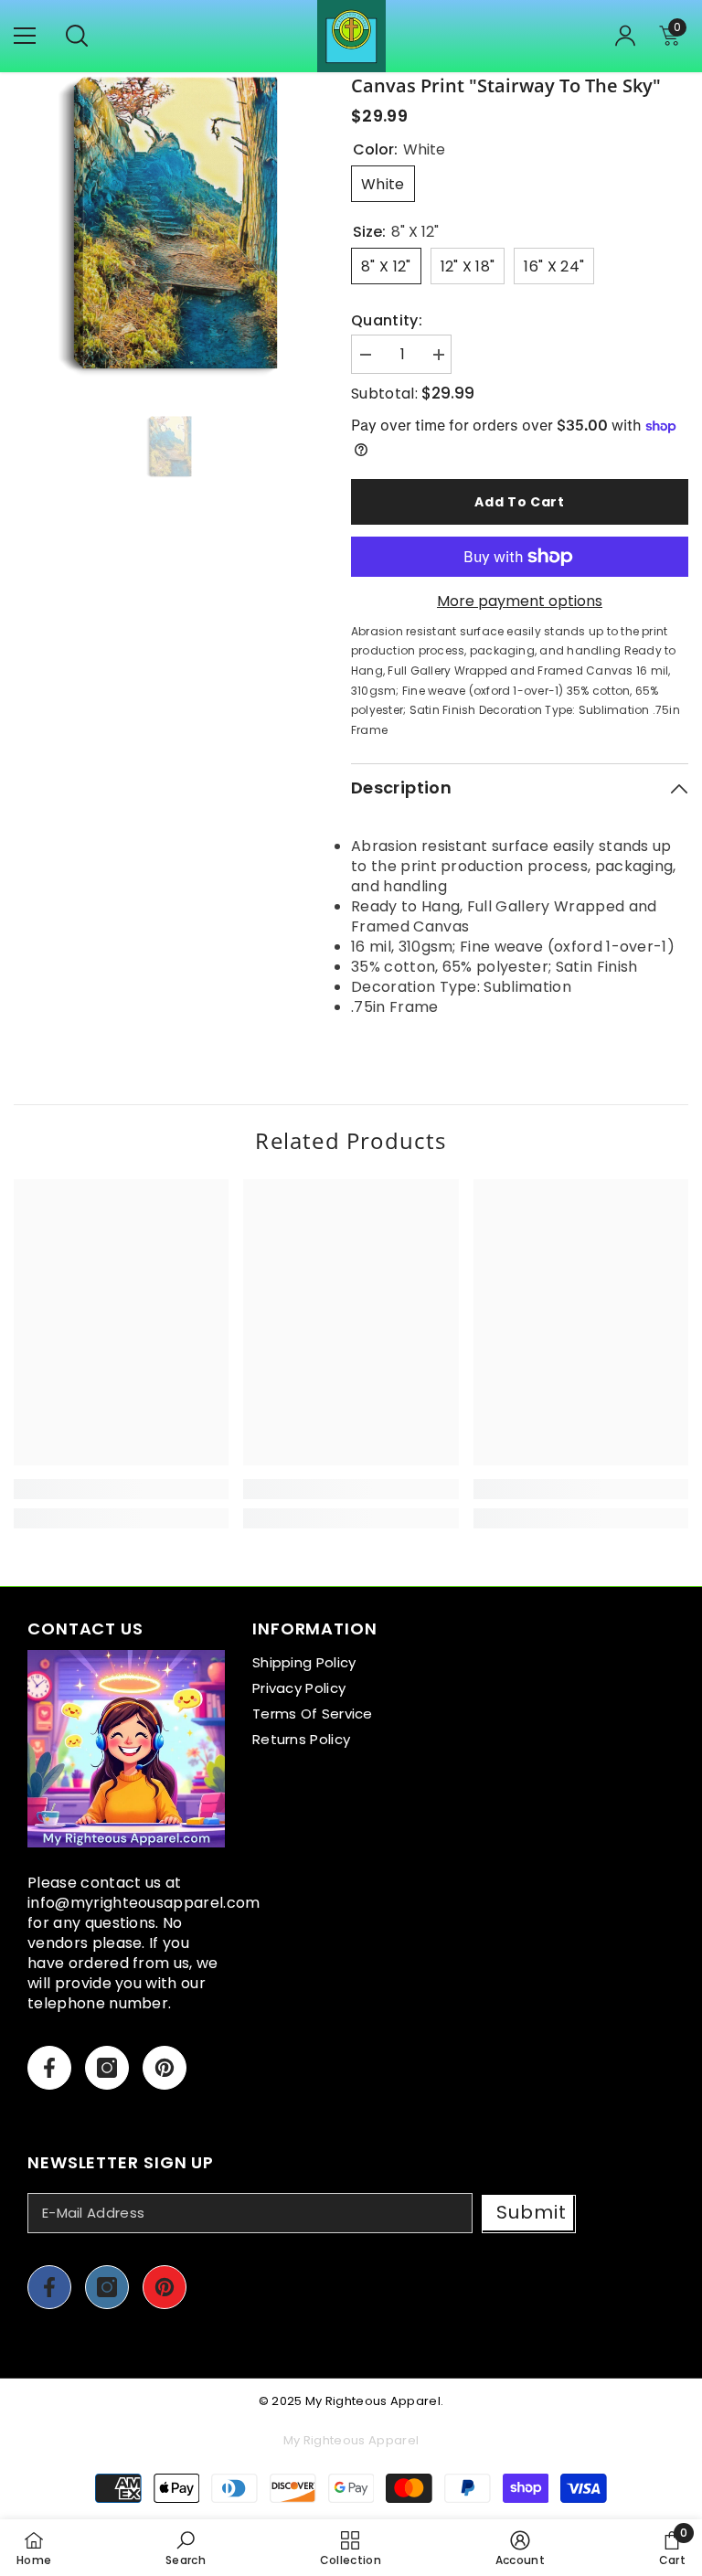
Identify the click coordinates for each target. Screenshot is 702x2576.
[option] (169, 227)
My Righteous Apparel (373, 2401)
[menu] (25, 36)
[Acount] (625, 36)
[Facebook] (49, 2068)
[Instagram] (107, 2068)
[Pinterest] (165, 2068)
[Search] (77, 36)
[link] (121, 1489)
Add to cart (520, 502)
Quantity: (387, 321)
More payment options (520, 601)
